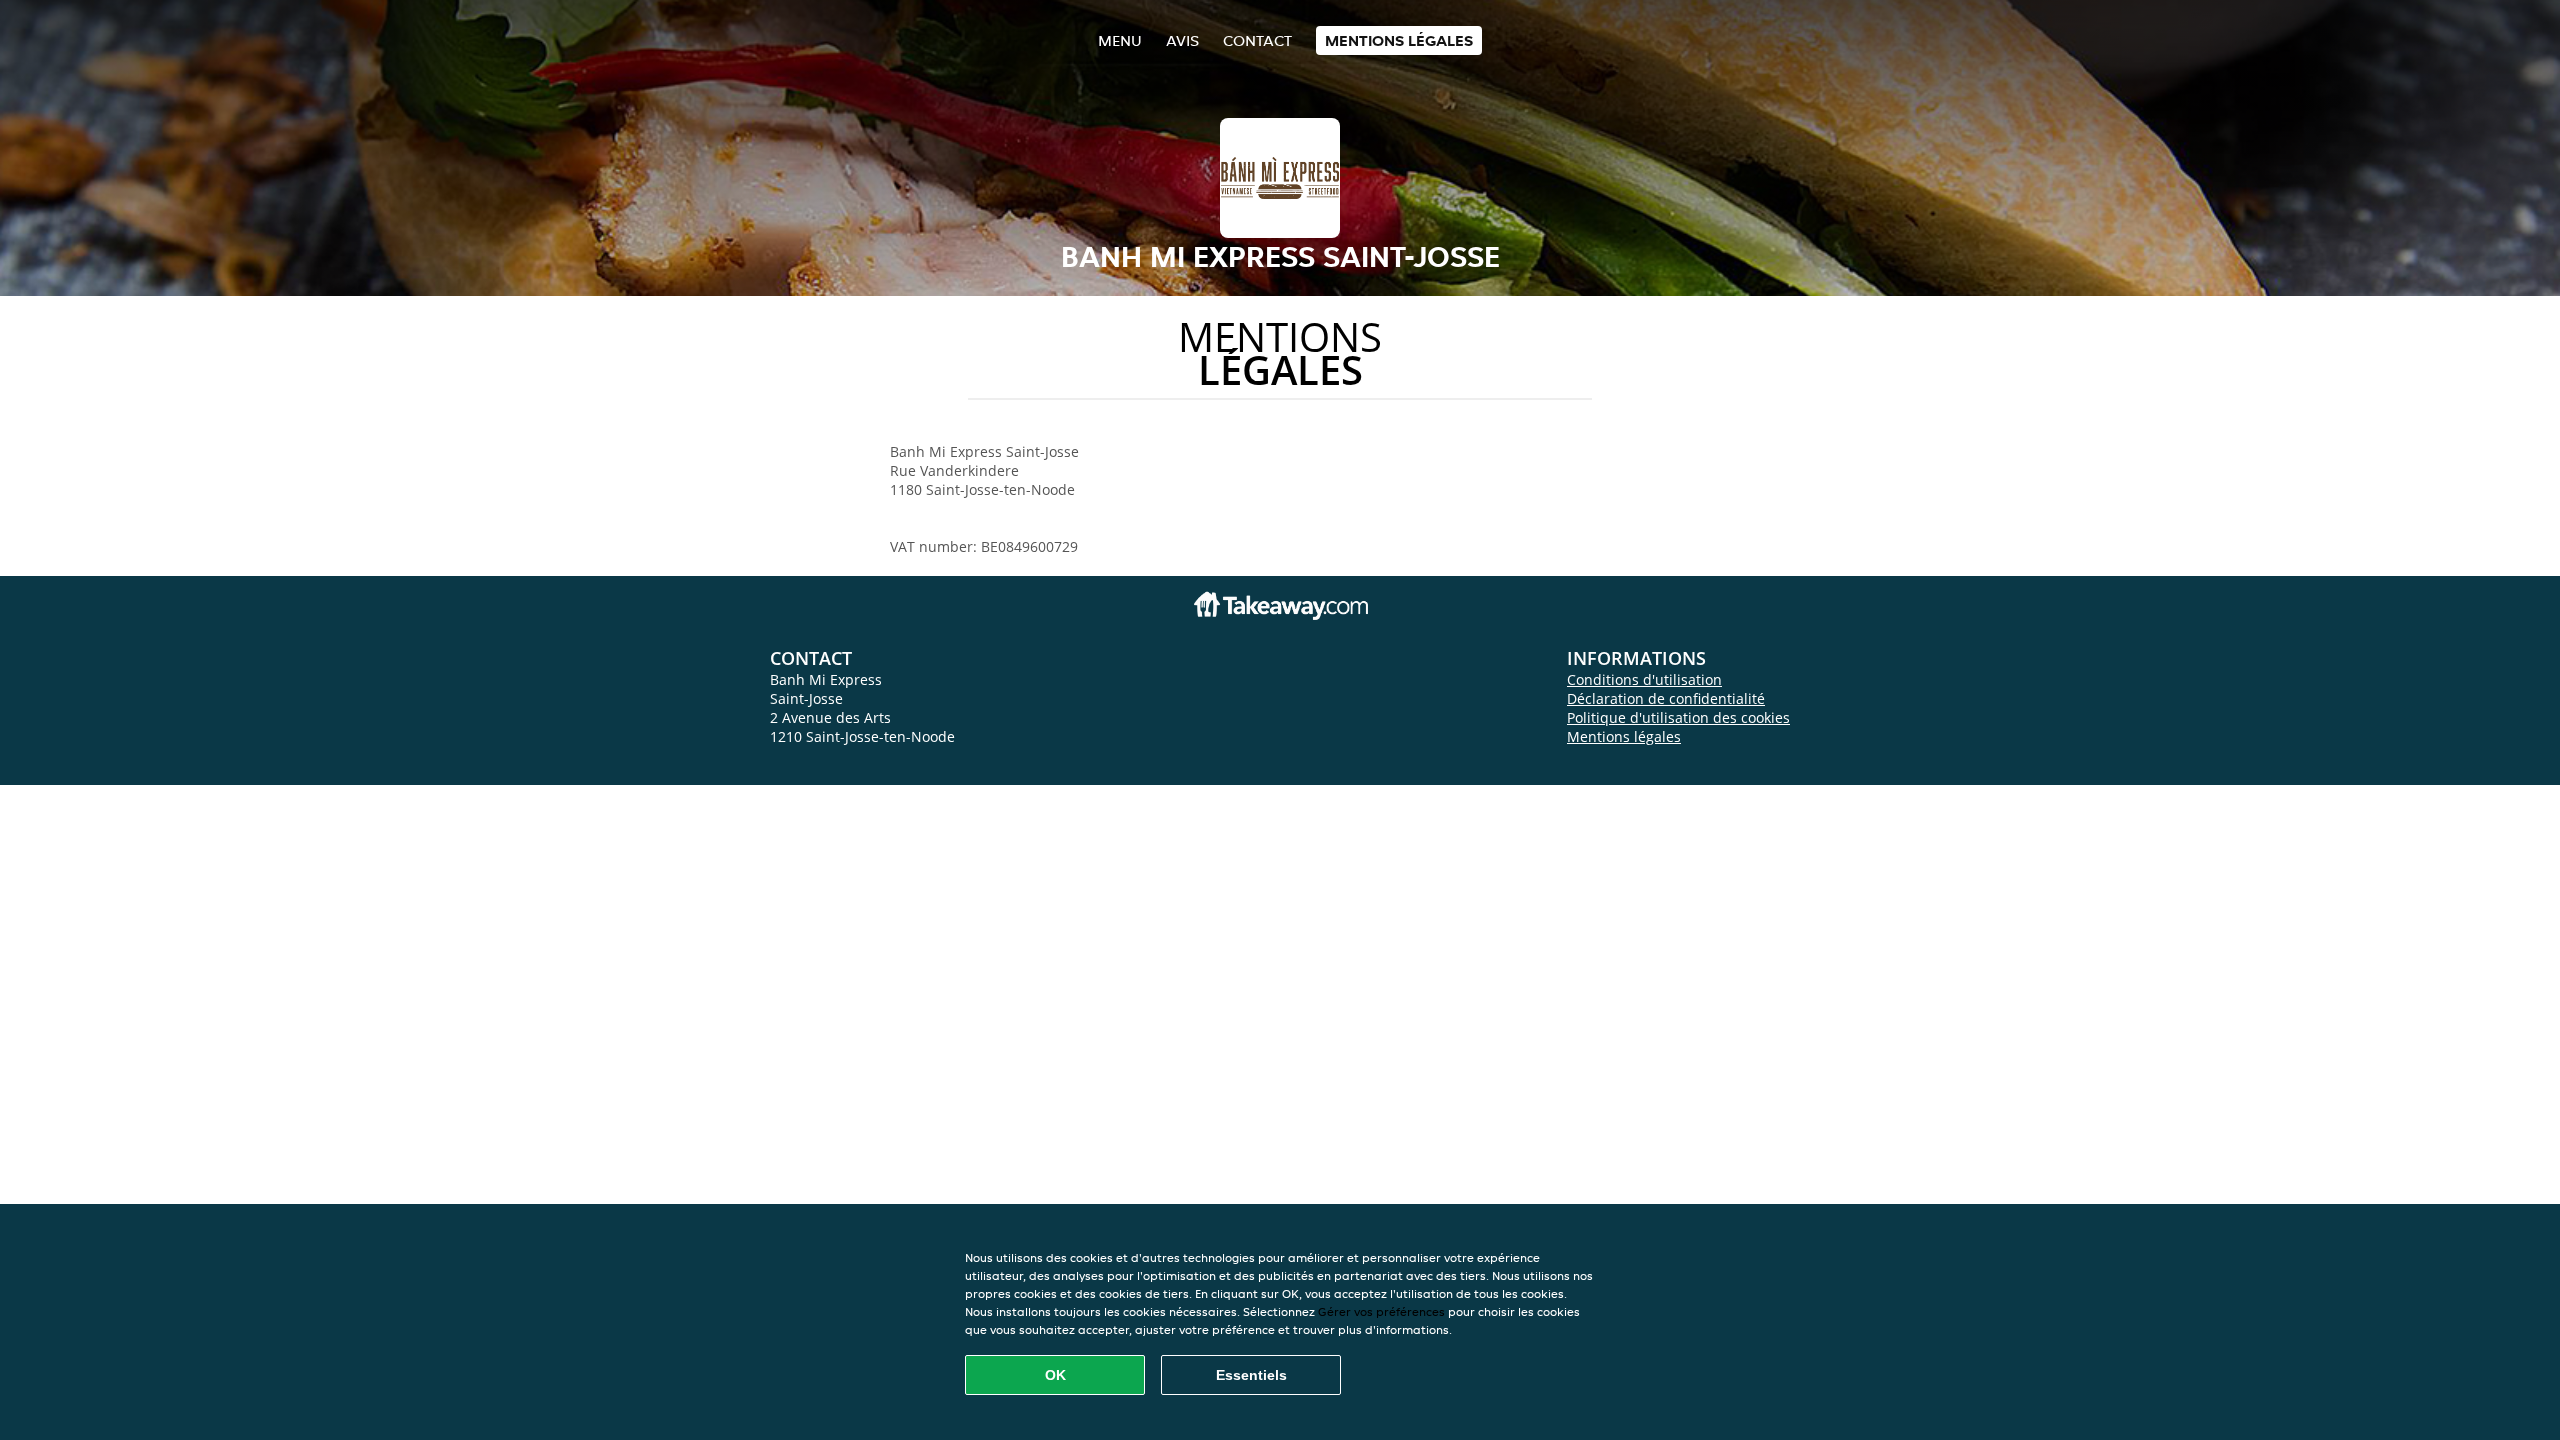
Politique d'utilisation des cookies (1678, 717)
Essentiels (1251, 1375)
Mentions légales (1399, 40)
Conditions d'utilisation (1644, 679)
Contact (1257, 40)
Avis (1182, 40)
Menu (1120, 40)
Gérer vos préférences (1381, 1311)
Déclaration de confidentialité (1666, 698)
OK (1055, 1375)
